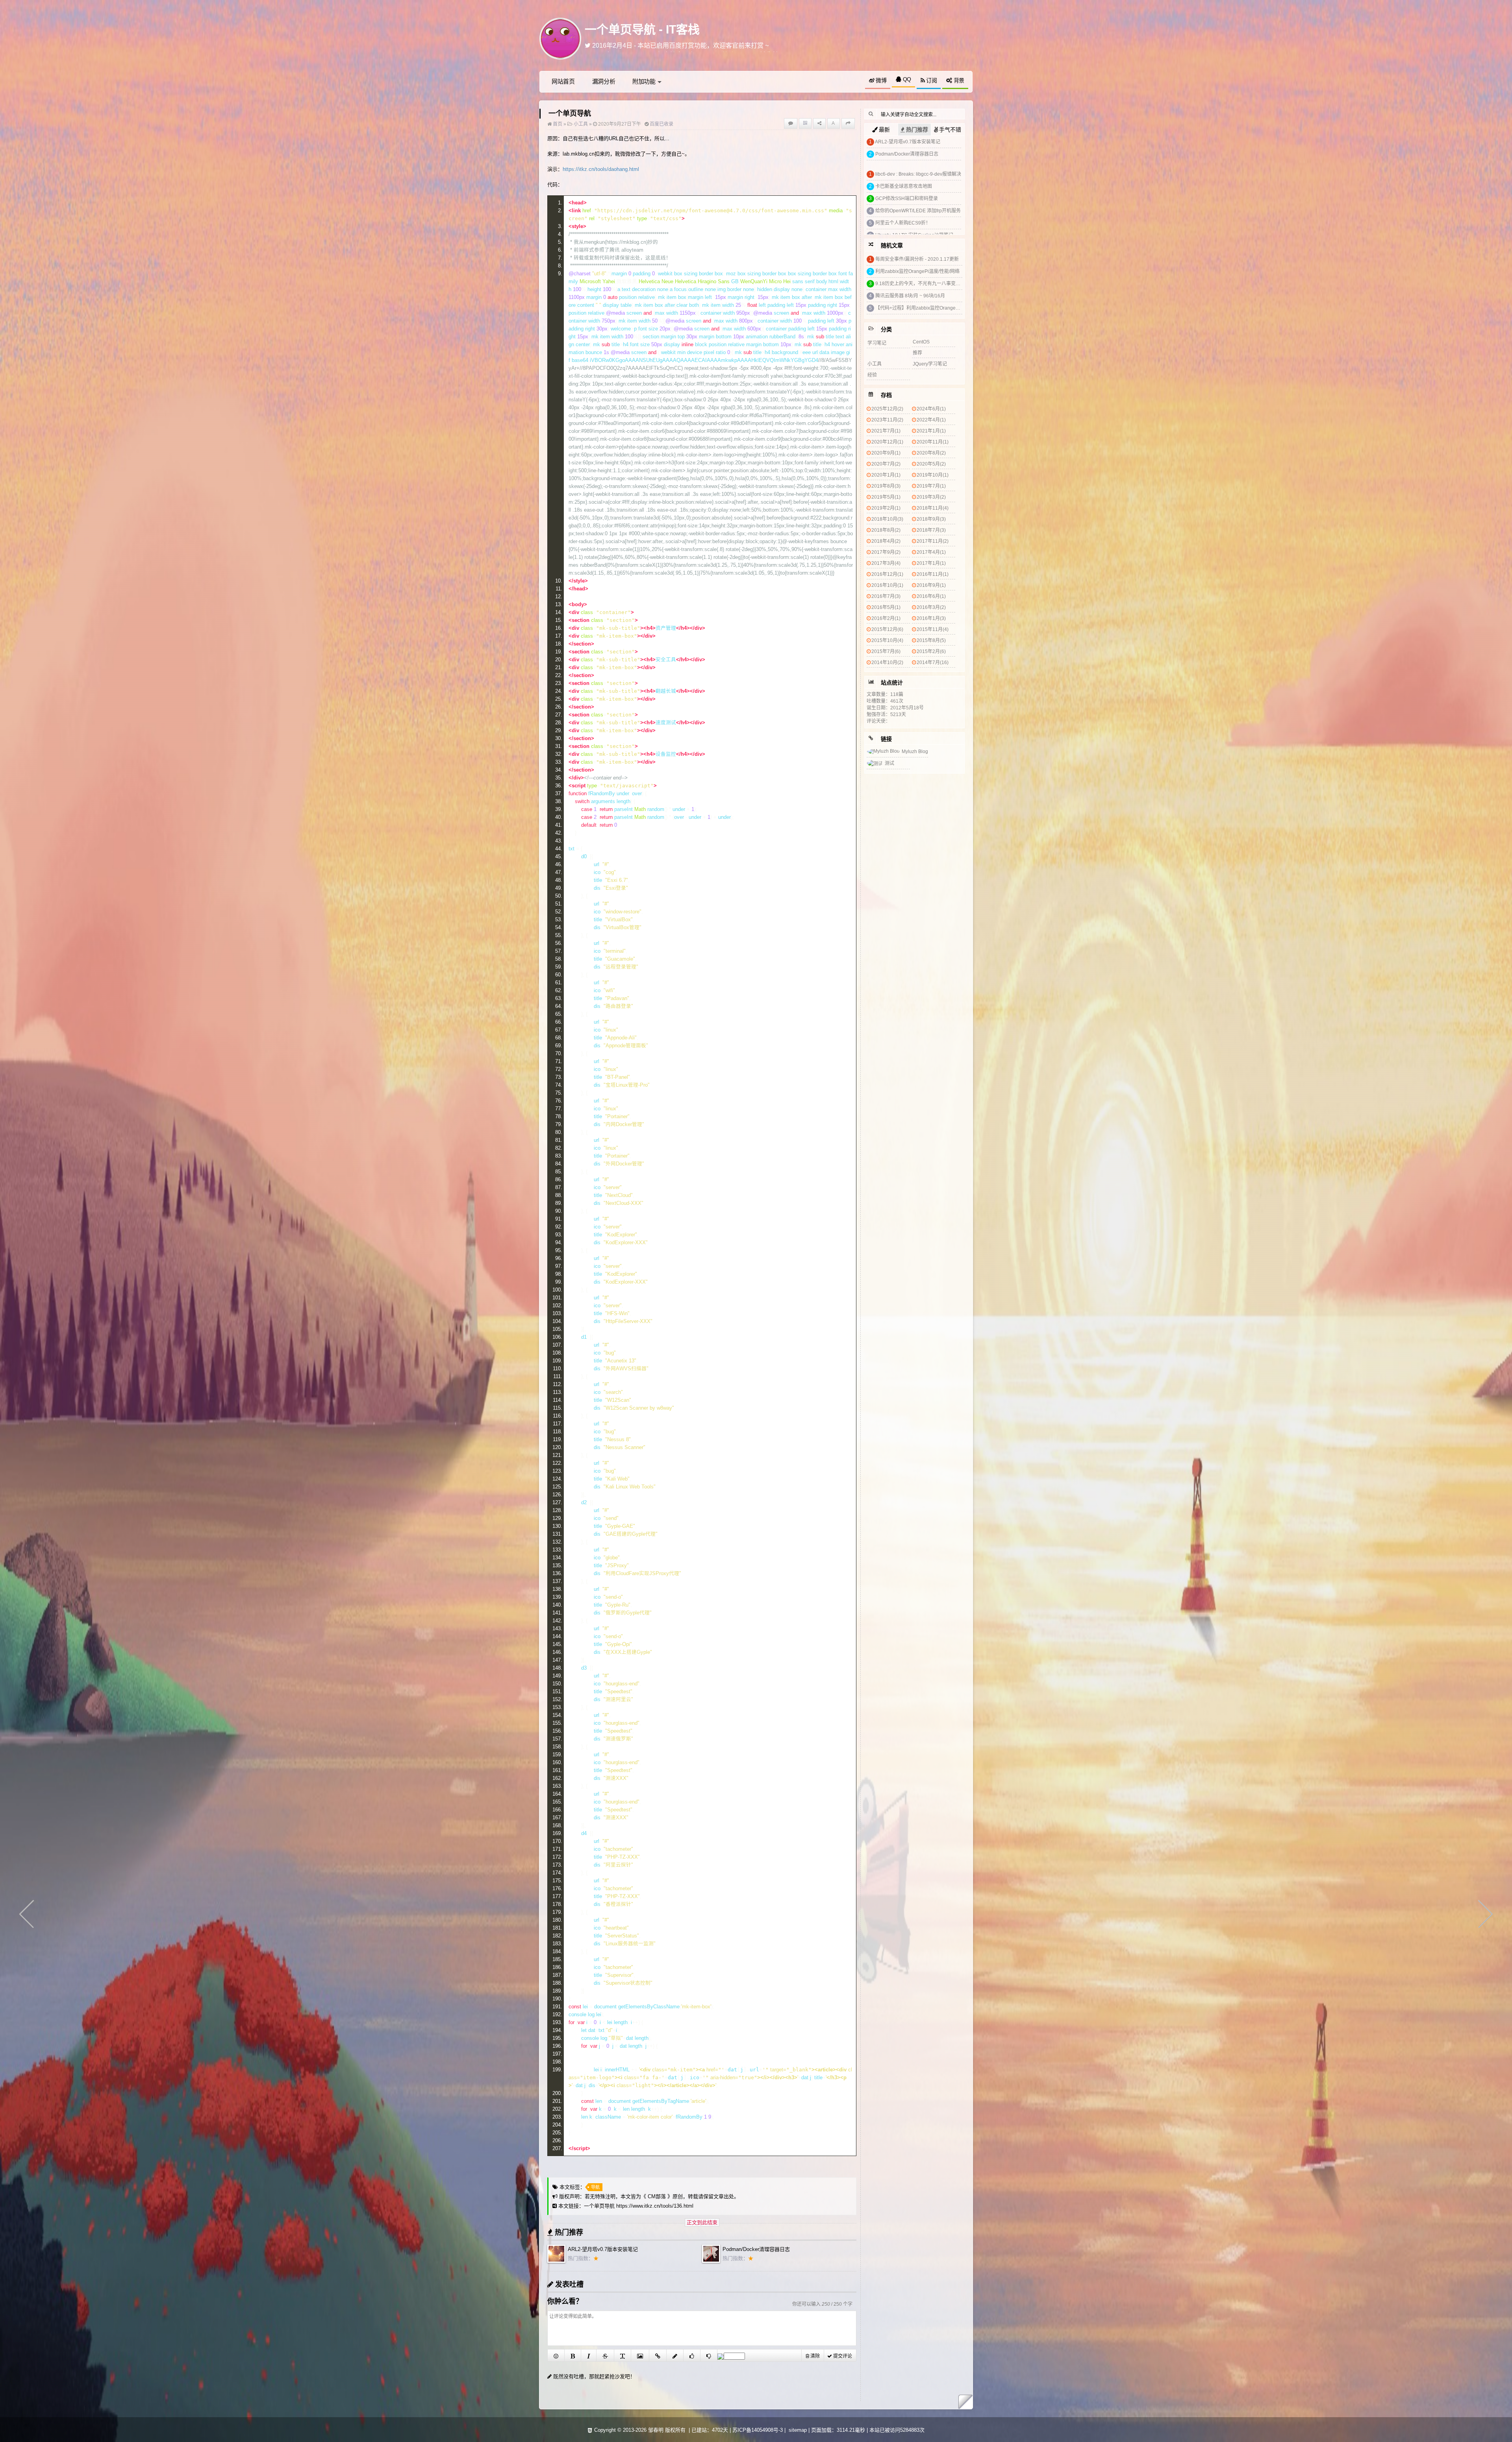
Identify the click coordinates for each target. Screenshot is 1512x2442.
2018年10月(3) (887, 519)
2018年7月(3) (931, 530)
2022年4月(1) (931, 420)
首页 (557, 124)
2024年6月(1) (931, 409)
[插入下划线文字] (623, 2355)
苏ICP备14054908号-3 (758, 2430)
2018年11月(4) (933, 508)
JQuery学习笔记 (930, 364)
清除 (814, 2356)
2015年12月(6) (887, 629)
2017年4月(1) (931, 552)
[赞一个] (692, 2355)
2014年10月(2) (887, 662)
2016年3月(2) (931, 607)
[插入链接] (658, 2355)
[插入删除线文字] (605, 2355)
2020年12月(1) (887, 442)
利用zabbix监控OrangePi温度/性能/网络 (917, 271)
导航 (595, 2187)
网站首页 (563, 81)
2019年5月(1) (886, 497)
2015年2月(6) (931, 651)
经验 (872, 375)
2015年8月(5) (931, 640)
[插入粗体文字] (573, 2355)
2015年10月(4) (887, 640)
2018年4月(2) (886, 541)
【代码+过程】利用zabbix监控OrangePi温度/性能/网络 (933, 308)
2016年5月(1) (886, 607)
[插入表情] (556, 2355)
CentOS (921, 342)
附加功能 (644, 81)
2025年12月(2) (887, 409)
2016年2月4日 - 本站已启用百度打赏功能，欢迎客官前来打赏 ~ (680, 47)
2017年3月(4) (886, 563)
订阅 (931, 80)
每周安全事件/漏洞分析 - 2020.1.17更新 (917, 259)
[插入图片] (640, 2355)
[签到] (675, 2355)
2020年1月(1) (886, 475)
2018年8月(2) (886, 530)
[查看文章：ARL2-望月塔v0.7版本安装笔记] (556, 2261)
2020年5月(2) (931, 464)
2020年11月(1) (933, 442)
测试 (889, 763)
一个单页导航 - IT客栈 (642, 29)
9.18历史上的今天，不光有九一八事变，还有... (924, 284)
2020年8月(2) (931, 453)
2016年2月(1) (886, 618)
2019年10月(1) (933, 475)
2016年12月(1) (887, 574)
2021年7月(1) (886, 431)
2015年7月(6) (886, 651)
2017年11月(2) (933, 541)
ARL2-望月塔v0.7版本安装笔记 (603, 2249)
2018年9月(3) (931, 519)
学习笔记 (877, 343)
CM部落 (657, 2196)
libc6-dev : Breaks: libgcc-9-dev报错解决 (918, 174)
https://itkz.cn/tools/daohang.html (601, 169)
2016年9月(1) (931, 585)
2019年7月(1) (931, 486)
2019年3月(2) (931, 497)
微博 (880, 80)
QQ (906, 79)
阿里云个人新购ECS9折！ (903, 223)
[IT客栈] (560, 38)
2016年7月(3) (886, 596)
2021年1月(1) (931, 431)
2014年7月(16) (933, 662)
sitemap (798, 2430)
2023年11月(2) (887, 420)
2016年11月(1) (933, 574)
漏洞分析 (604, 81)
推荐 (917, 353)
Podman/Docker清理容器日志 (756, 2249)
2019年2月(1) (886, 508)
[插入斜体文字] (589, 2355)
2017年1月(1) (931, 563)
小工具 (581, 124)
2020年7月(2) (886, 464)
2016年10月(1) (887, 585)
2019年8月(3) (886, 486)
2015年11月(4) (933, 629)
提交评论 (842, 2356)
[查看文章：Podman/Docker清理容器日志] (711, 2261)
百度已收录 (661, 124)
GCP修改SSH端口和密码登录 (907, 199)
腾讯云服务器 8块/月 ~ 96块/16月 (910, 296)
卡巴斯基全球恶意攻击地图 (904, 186)
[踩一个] (709, 2355)
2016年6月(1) (931, 596)
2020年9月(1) (886, 453)
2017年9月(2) (886, 552)
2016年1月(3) (931, 618)
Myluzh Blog (915, 752)
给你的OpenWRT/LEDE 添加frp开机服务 (918, 211)
